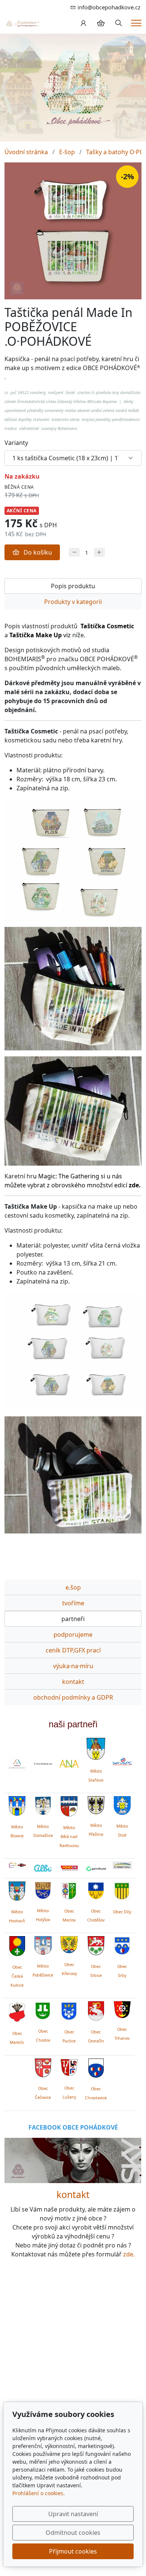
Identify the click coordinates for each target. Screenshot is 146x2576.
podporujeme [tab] (73, 1635)
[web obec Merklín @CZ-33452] (17, 2011)
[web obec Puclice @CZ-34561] (69, 2010)
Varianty (16, 443)
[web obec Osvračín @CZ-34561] (96, 2010)
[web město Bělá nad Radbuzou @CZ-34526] (69, 1806)
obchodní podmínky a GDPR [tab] (73, 1697)
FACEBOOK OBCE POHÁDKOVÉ (73, 2127)
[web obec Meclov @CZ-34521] (69, 1889)
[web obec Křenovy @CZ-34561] (69, 1944)
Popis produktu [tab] (73, 586)
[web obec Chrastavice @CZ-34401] (96, 2067)
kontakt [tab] (73, 1682)
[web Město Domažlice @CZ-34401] (43, 1805)
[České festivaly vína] (43, 1764)
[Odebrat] (74, 553)
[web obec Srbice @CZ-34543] (96, 1945)
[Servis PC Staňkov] (122, 1761)
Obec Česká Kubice (17, 1976)
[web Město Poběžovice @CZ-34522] (43, 1944)
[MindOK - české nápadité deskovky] (69, 1868)
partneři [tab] (73, 1619)
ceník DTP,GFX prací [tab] (73, 1650)
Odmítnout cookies (73, 2533)
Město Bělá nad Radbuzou (69, 1837)
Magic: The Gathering (69, 1176)
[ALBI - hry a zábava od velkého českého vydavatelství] (43, 1868)
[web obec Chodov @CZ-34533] (43, 2009)
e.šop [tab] (73, 1587)
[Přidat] (99, 553)
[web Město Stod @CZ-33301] (122, 1804)
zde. (129, 2254)
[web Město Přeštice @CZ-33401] (96, 1804)
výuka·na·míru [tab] (73, 1666)
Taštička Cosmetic (107, 626)
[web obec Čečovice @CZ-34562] (43, 2067)
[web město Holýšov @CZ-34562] (43, 1889)
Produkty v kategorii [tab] (73, 602)
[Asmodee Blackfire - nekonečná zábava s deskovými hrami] (17, 1865)
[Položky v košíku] (101, 23)
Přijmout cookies (73, 2551)
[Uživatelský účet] (83, 23)
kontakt (73, 2195)
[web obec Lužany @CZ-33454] (69, 2066)
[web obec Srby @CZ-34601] (122, 1945)
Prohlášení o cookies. (39, 2493)
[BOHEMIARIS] (17, 1764)
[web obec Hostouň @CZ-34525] (17, 1890)
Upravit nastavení (73, 2514)
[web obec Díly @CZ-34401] (122, 1890)
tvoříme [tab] (73, 1603)
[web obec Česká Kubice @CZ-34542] (17, 1945)
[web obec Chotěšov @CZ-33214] (96, 1889)
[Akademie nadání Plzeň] (69, 1764)
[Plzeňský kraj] (122, 1865)
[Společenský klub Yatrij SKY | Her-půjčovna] (73, 2160)
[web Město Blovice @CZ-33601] (17, 1805)
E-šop (67, 152)
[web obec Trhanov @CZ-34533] (122, 2008)
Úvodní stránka (26, 152)
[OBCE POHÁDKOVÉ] (22, 23)
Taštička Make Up (36, 635)
